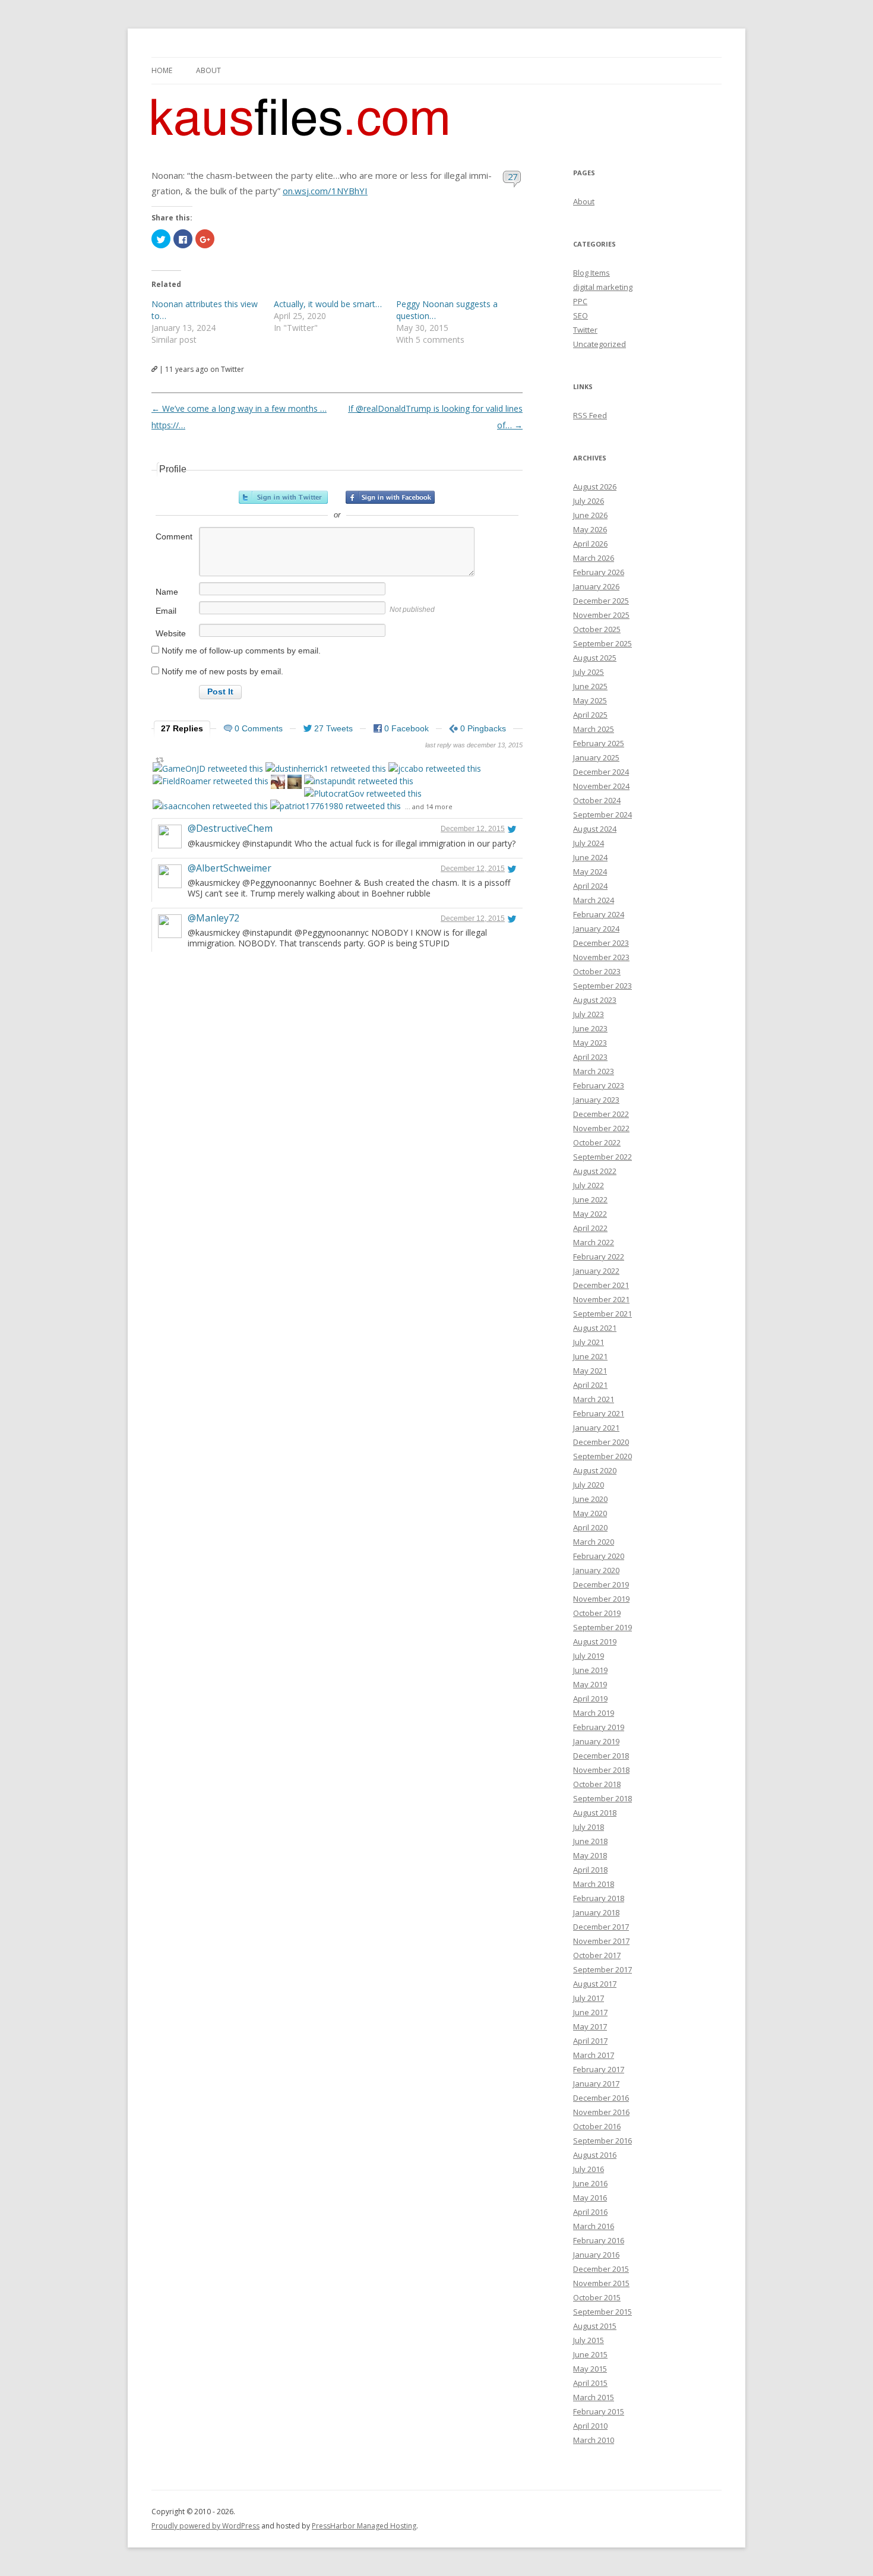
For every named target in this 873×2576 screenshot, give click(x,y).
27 (513, 176)
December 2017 (601, 1927)
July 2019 (589, 1656)
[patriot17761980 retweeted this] (336, 806)
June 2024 (590, 857)
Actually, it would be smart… (328, 304)
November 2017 (601, 1941)
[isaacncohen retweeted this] (210, 806)
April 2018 (590, 1870)
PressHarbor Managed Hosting (364, 2526)
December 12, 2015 (473, 829)
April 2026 (590, 544)
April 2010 (590, 2426)
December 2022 (601, 1114)
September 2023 (602, 986)
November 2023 (601, 957)
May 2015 (590, 2369)
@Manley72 (213, 918)
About (208, 70)
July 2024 (589, 843)
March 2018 (594, 1884)
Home (162, 70)
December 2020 (601, 1442)
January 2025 (596, 757)
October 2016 (597, 2126)
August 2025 (595, 658)
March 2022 (594, 1242)
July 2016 (589, 2169)
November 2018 (601, 1770)
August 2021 (595, 1328)
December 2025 (601, 601)
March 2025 (594, 729)
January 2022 (596, 1271)
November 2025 (601, 615)
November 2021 (601, 1299)
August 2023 (595, 1000)
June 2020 (590, 1499)
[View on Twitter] (512, 829)
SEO (581, 315)
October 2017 (597, 1955)
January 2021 (596, 1428)
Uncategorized (600, 344)
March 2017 (594, 2055)
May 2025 (590, 700)
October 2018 (597, 1784)
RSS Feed (590, 415)
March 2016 (594, 2226)
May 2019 (590, 1684)
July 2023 (589, 1014)
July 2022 (589, 1185)
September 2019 (602, 1627)
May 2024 (590, 872)
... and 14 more (429, 806)
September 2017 (602, 1969)
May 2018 (590, 1855)
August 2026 (595, 487)
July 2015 (589, 2340)
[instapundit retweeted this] (359, 781)
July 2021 (589, 1342)
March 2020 (594, 1542)
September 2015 (602, 2312)
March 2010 (594, 2440)
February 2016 (599, 2240)
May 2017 (590, 2026)
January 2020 (596, 1570)
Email (166, 611)
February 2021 (599, 1413)
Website (171, 633)
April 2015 (590, 2383)
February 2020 (599, 1556)
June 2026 (590, 515)
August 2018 (595, 1813)
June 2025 (590, 686)
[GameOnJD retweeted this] (208, 768)
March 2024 (594, 900)
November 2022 (601, 1128)
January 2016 (596, 2255)
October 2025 (597, 629)
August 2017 (595, 1984)
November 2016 (601, 2112)
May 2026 (590, 529)
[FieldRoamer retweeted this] (211, 781)
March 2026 (594, 558)
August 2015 (595, 2326)
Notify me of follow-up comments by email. (241, 651)
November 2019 (601, 1599)
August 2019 (595, 1641)
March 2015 (594, 2397)
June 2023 (590, 1028)
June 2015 (590, 2354)
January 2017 (596, 2083)
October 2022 (597, 1142)
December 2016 (601, 2098)
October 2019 (597, 1613)
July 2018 (589, 1827)
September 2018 (602, 1798)
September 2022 (602, 1157)
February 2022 (599, 1257)
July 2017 (589, 1998)
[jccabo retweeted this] (435, 768)
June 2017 (590, 2012)
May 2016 (590, 2198)
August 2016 (595, 2155)
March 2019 (594, 1713)
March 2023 (594, 1071)
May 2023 (590, 1043)
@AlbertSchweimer (230, 868)
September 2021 (602, 1314)
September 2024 (602, 815)
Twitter (585, 330)
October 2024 (597, 800)
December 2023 (601, 943)
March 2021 (594, 1399)
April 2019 (590, 1699)
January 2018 (596, 1912)
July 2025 (589, 672)
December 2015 (601, 2269)
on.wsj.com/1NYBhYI (325, 191)
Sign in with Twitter (283, 497)
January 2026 (596, 586)
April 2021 (590, 1385)
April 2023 (590, 1057)
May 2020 (590, 1513)
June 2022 (590, 1199)
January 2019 (596, 1741)
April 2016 (590, 2212)
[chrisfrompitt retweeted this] (295, 783)
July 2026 (589, 501)
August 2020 (595, 1470)
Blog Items (592, 273)
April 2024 (590, 886)
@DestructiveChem (230, 828)
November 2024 (601, 786)
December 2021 (601, 1285)
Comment (174, 536)
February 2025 (599, 743)
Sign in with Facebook (390, 497)
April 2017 (590, 2041)
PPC (580, 301)
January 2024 (596, 929)
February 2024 (599, 914)
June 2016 (590, 2183)
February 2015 (599, 2411)
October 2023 (597, 971)
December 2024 (601, 772)
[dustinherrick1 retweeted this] (326, 768)
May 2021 (590, 1371)
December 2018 (601, 1756)
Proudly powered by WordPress (205, 2526)
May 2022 (590, 1214)
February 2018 (599, 1898)
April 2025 (590, 715)
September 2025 (602, 643)
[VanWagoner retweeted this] (278, 783)
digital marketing (603, 287)
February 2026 (599, 572)
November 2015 (601, 2283)
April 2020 (590, 1527)
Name (167, 592)
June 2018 (590, 1841)
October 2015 (597, 2297)
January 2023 (596, 1100)
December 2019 (601, 1584)
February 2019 (599, 1727)
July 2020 (589, 1485)
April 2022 (590, 1228)
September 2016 (602, 2141)
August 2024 (595, 829)
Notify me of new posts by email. (222, 671)
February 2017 (599, 2069)
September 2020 (602, 1456)
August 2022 (595, 1171)
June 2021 (590, 1356)
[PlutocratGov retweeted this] (363, 793)
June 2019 (590, 1670)
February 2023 (599, 1085)
